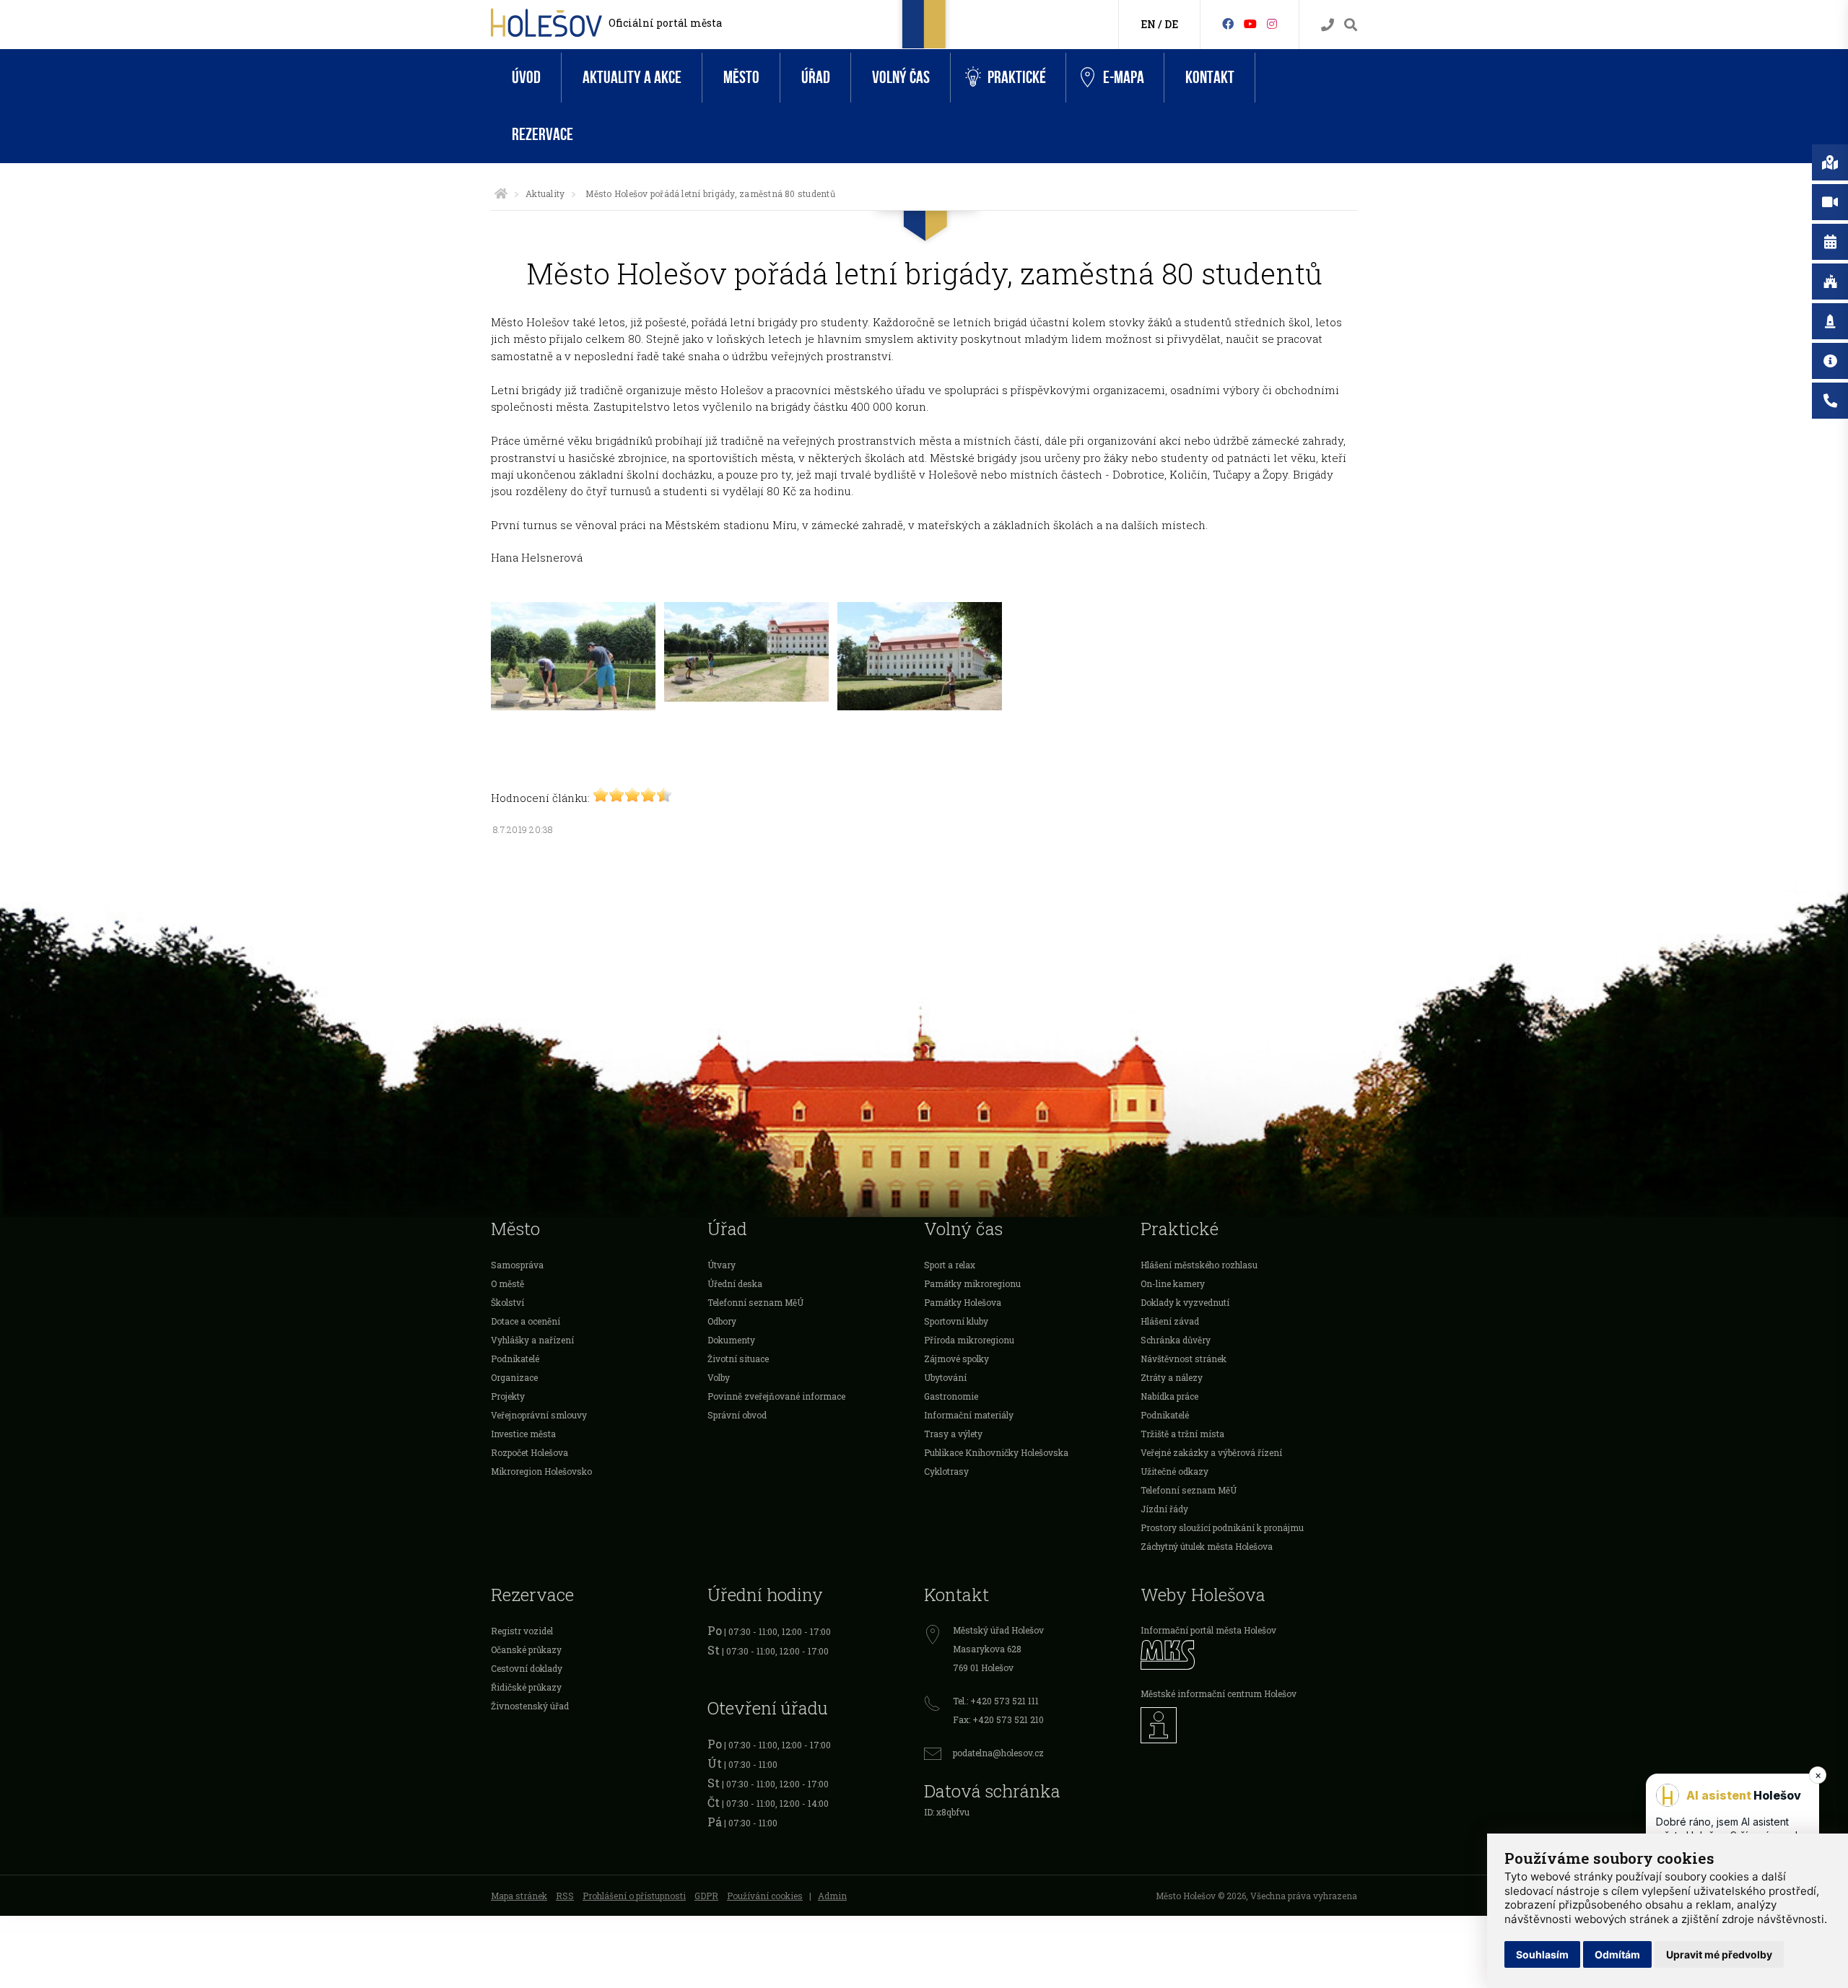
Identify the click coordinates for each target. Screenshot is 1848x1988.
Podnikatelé (515, 1359)
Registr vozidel (522, 1631)
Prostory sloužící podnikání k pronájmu (1222, 1527)
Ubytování (945, 1377)
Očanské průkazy (526, 1649)
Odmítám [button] (1617, 1954)
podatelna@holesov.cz (998, 1753)
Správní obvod (737, 1415)
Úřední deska (735, 1283)
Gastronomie (951, 1396)
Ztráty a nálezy (1172, 1377)
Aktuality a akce (632, 78)
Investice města (523, 1434)
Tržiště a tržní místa (1182, 1434)
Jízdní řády (1164, 1509)
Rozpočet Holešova (529, 1452)
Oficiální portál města (665, 23)
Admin (832, 1896)
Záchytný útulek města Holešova (1207, 1546)
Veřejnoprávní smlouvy (539, 1415)
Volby (719, 1377)
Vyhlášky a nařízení (532, 1340)
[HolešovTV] (1250, 23)
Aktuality (545, 193)
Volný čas (901, 78)
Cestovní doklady (527, 1668)
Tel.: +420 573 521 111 (996, 1701)
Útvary (722, 1265)
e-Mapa (1124, 78)
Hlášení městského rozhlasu (1199, 1265)
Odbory (722, 1321)
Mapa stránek (519, 1896)
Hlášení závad (1170, 1321)
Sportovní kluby (956, 1321)
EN (1148, 24)
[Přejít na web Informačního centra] (1249, 1725)
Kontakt (1210, 78)
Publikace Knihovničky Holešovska (996, 1452)
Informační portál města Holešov (1208, 1630)
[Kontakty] (1328, 25)
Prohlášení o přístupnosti (634, 1896)
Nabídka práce (1169, 1396)
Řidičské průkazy (526, 1687)
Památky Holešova (963, 1302)
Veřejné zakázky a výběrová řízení (1211, 1452)
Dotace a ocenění (526, 1321)
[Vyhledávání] (1351, 25)
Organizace (514, 1377)
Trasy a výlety (953, 1434)
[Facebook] (1228, 23)
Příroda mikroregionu (969, 1340)
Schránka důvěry (1176, 1340)
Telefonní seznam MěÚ (755, 1302)
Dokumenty (731, 1340)
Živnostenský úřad (530, 1706)
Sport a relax (950, 1265)
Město (741, 78)
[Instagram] (1272, 23)
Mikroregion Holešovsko (541, 1471)
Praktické (1017, 78)
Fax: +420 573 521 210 (998, 1719)
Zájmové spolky (956, 1359)
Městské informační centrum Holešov (1219, 1693)
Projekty (508, 1396)
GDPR (706, 1896)
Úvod (526, 78)
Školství (507, 1302)
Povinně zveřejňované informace (776, 1396)
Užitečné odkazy (1174, 1471)
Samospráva (517, 1265)
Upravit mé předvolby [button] (1719, 1954)
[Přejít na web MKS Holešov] (1249, 1655)
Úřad (816, 78)
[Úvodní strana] (501, 193)
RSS (565, 1896)
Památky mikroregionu (972, 1283)
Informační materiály (969, 1415)
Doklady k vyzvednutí (1185, 1302)
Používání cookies (765, 1896)
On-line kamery (1173, 1283)
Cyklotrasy (946, 1471)
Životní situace (738, 1359)
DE (1171, 24)
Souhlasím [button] (1542, 1954)
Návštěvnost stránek (1184, 1359)
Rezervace (542, 135)
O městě (507, 1283)
